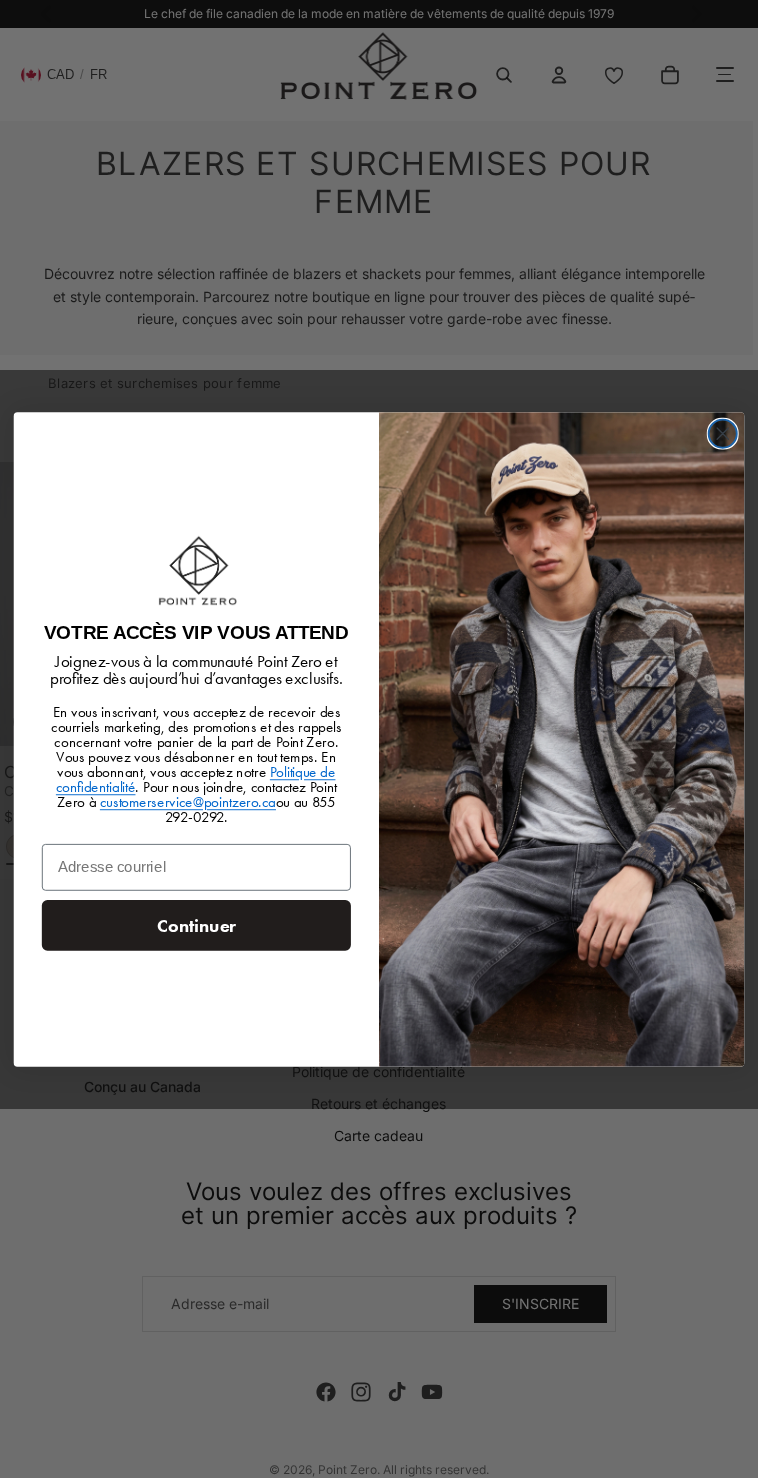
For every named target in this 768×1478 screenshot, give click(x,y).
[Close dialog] (723, 433)
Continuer (196, 925)
